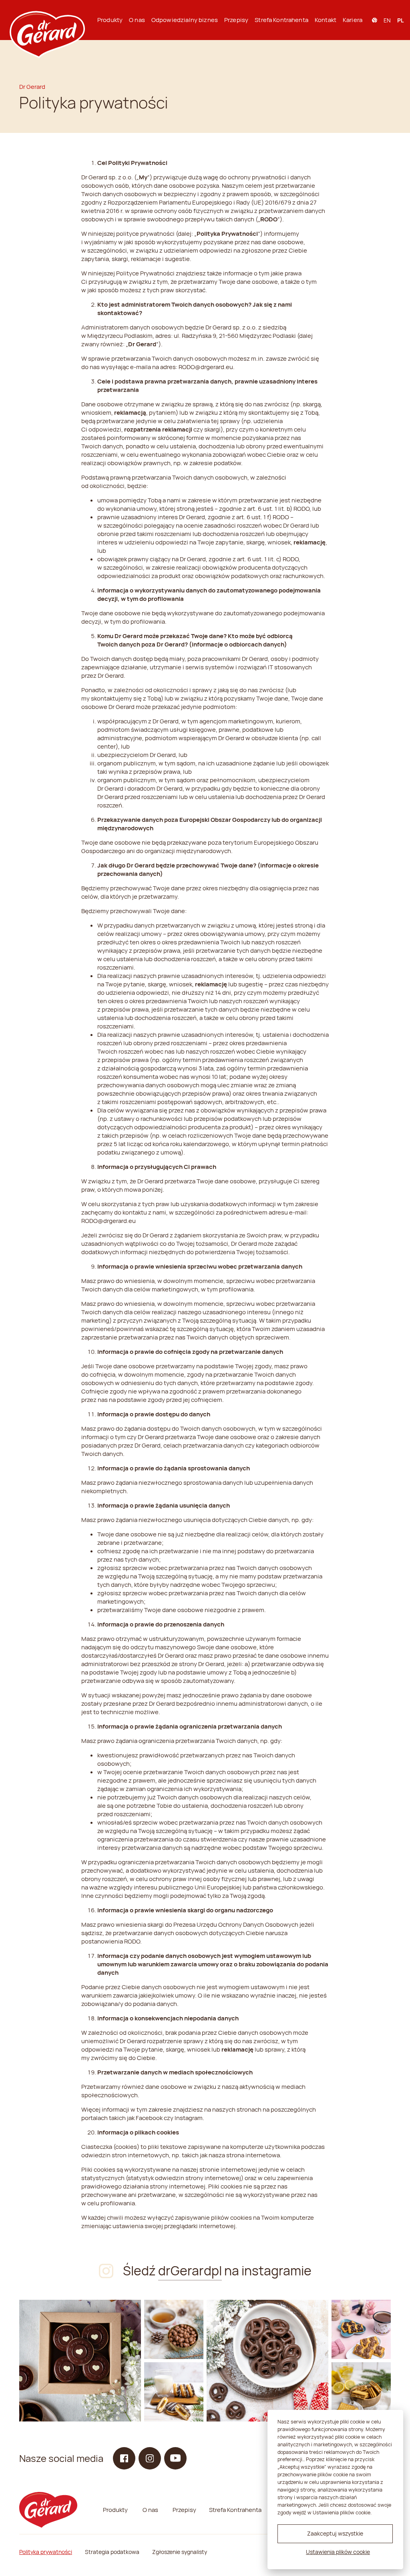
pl (400, 20)
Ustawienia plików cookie (338, 2552)
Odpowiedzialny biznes (185, 20)
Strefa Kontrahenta (281, 20)
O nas (137, 20)
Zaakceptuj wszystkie (335, 2533)
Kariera (353, 20)
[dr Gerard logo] (46, 20)
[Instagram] (80, 2361)
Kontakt (326, 20)
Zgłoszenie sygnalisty (180, 2552)
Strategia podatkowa (112, 2552)
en (387, 20)
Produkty (110, 20)
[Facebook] (124, 2458)
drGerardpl (190, 2271)
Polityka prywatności (46, 2552)
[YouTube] (175, 2458)
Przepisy (236, 20)
